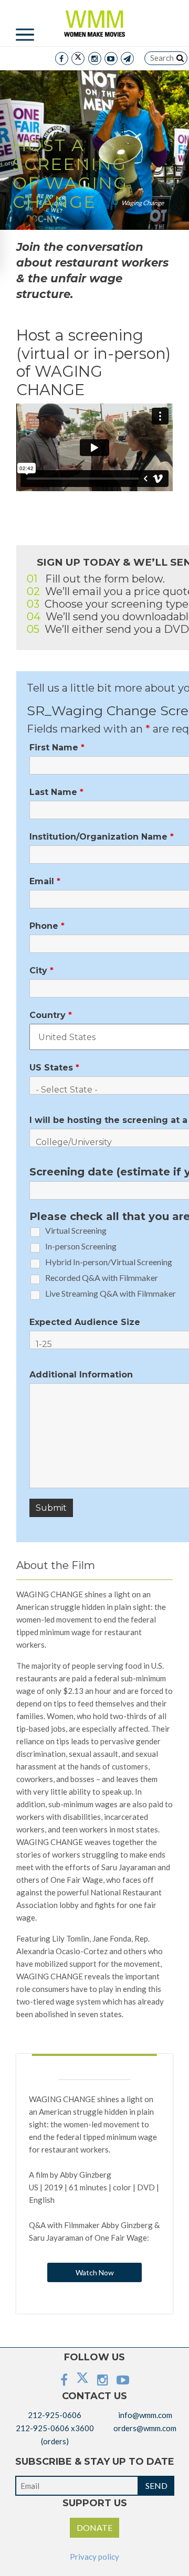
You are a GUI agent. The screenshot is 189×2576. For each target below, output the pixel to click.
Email (45, 882)
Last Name (56, 792)
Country (51, 1015)
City (41, 971)
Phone (47, 926)
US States (54, 1068)
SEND (156, 2485)
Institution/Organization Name (102, 837)
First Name (57, 748)
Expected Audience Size (85, 1322)
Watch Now (95, 2272)
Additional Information (81, 1375)
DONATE (94, 2527)
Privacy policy (94, 2557)
